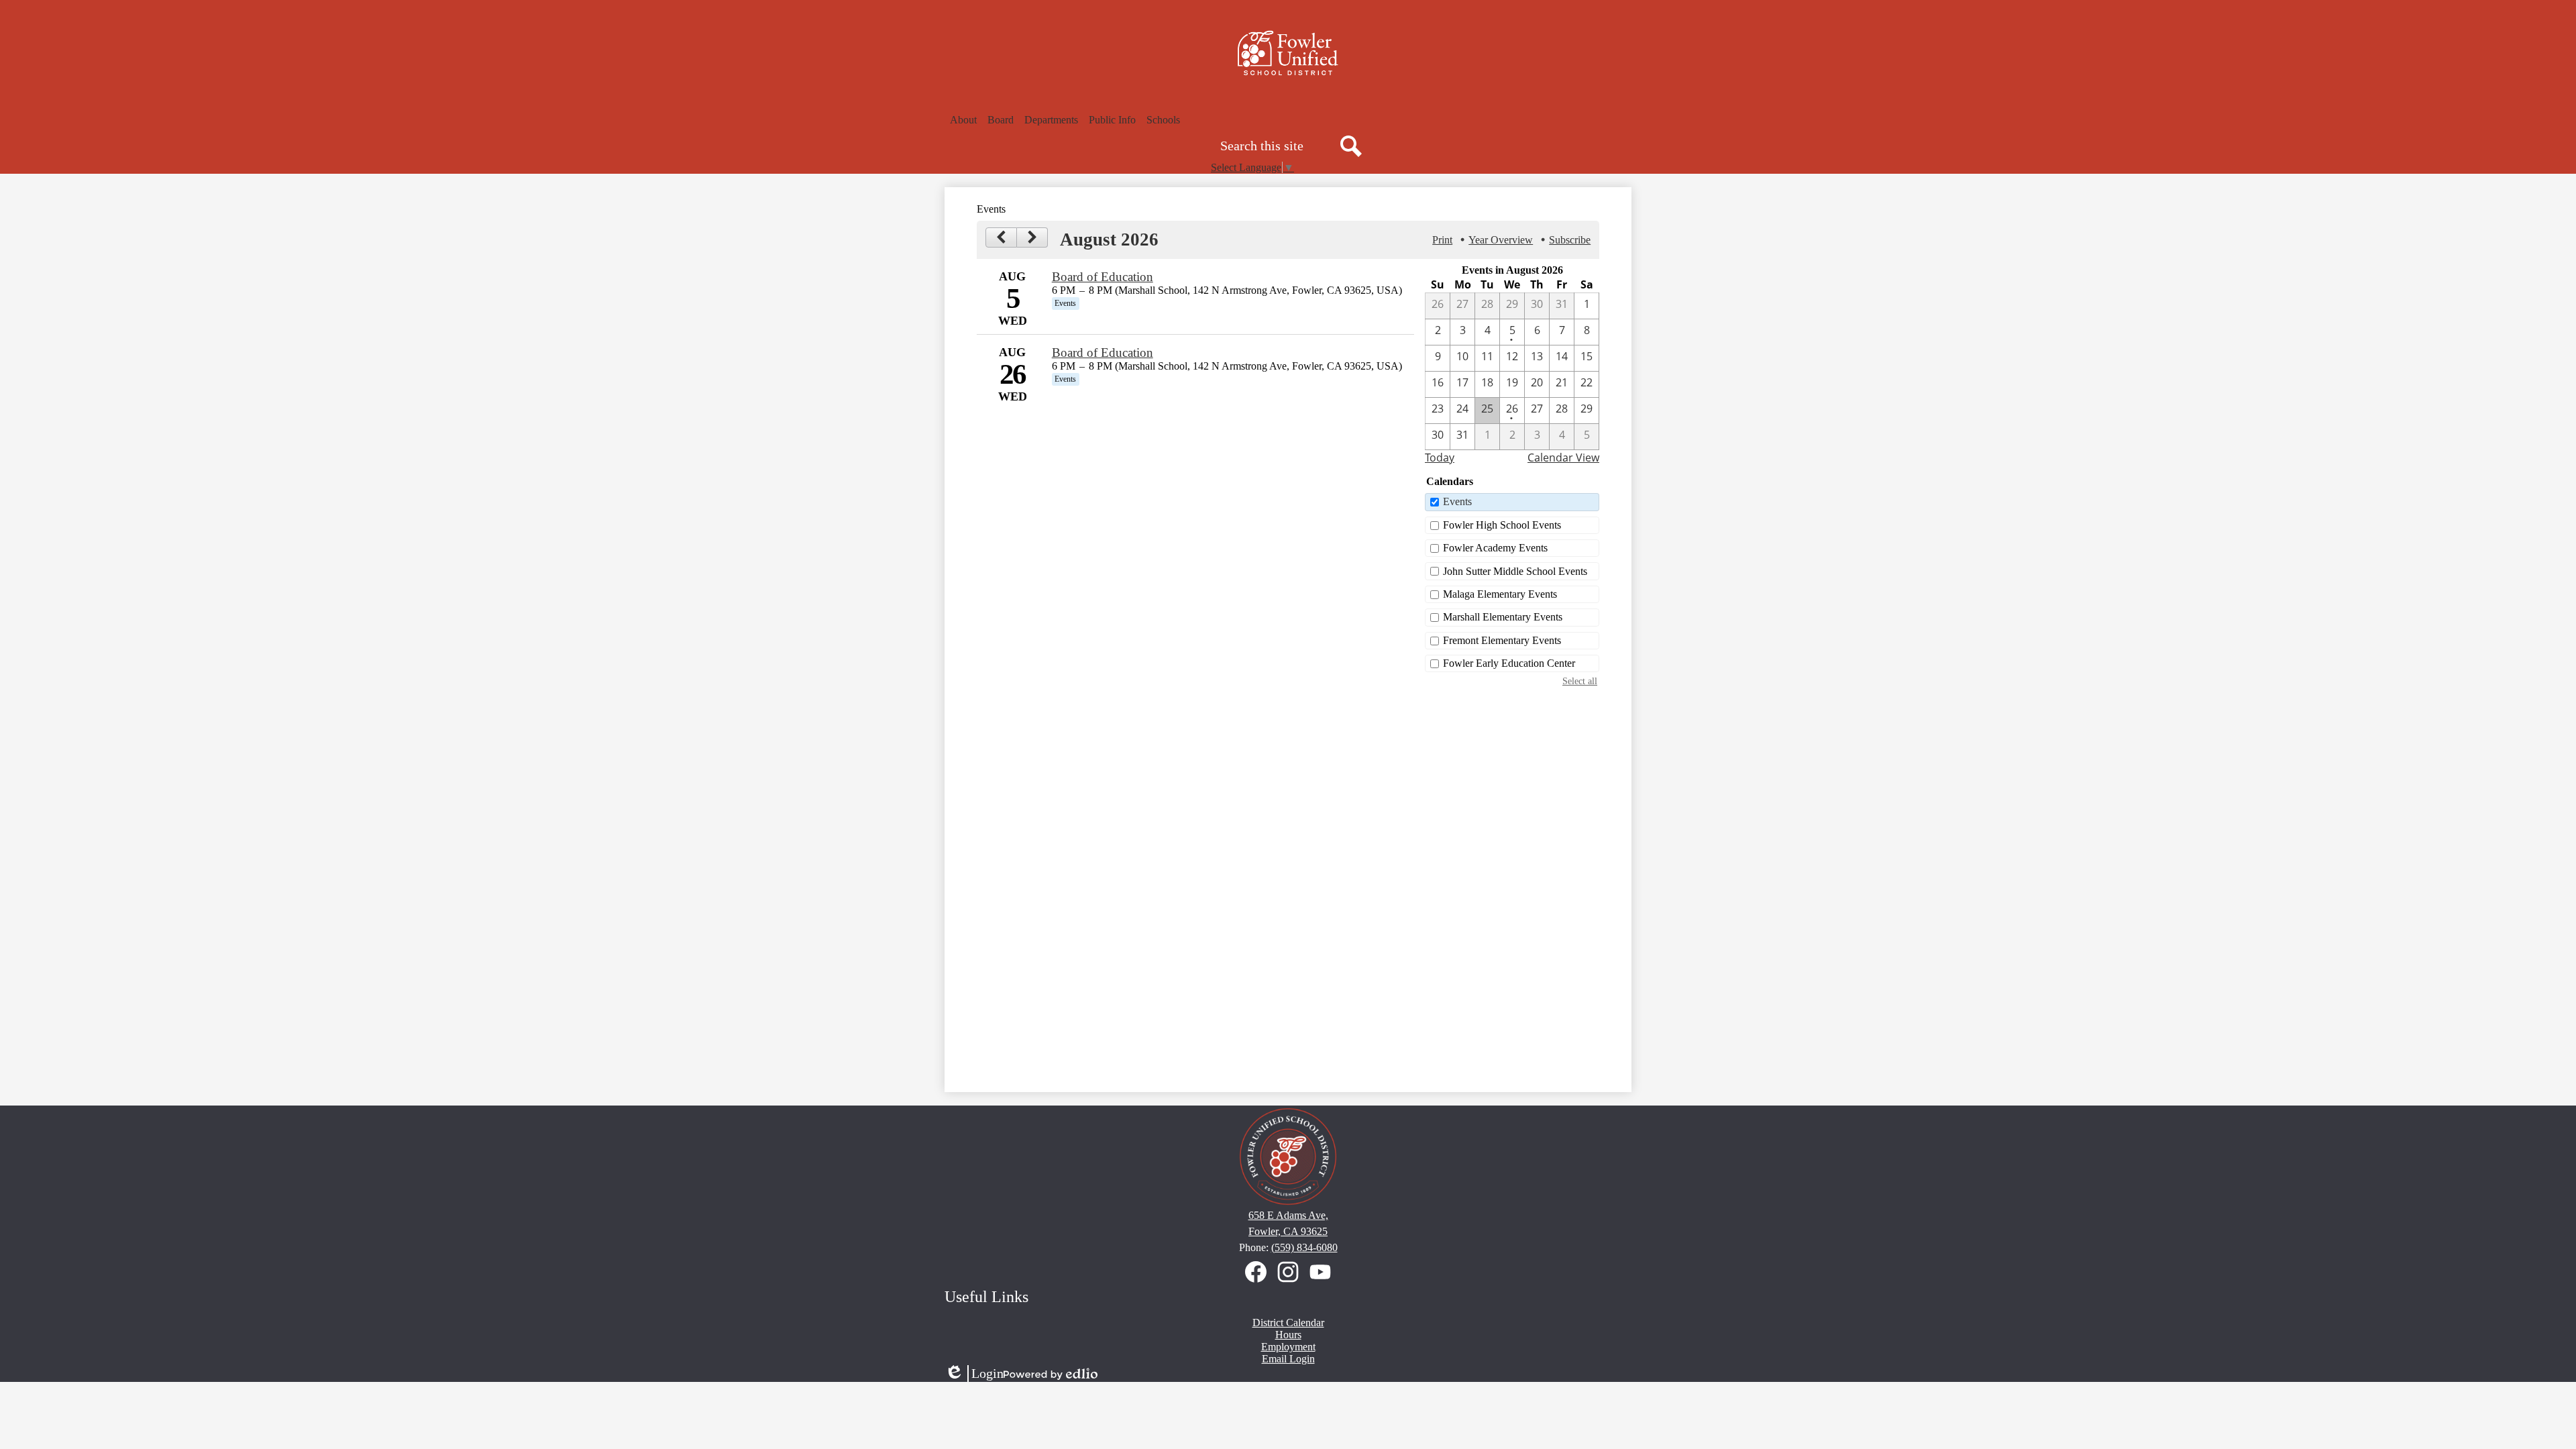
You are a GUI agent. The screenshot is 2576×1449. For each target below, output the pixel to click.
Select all (1580, 681)
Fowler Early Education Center (1509, 663)
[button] (963, 120)
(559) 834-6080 (1304, 1247)
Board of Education (1103, 277)
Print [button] (1442, 240)
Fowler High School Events (1502, 525)
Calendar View (1563, 458)
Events (1457, 501)
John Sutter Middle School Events (1515, 571)
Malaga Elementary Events (1500, 594)
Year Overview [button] (1501, 240)
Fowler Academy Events (1495, 548)
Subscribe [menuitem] (1570, 240)
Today (1440, 458)
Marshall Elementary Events (1503, 617)
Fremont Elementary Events (1502, 640)
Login (974, 1374)
